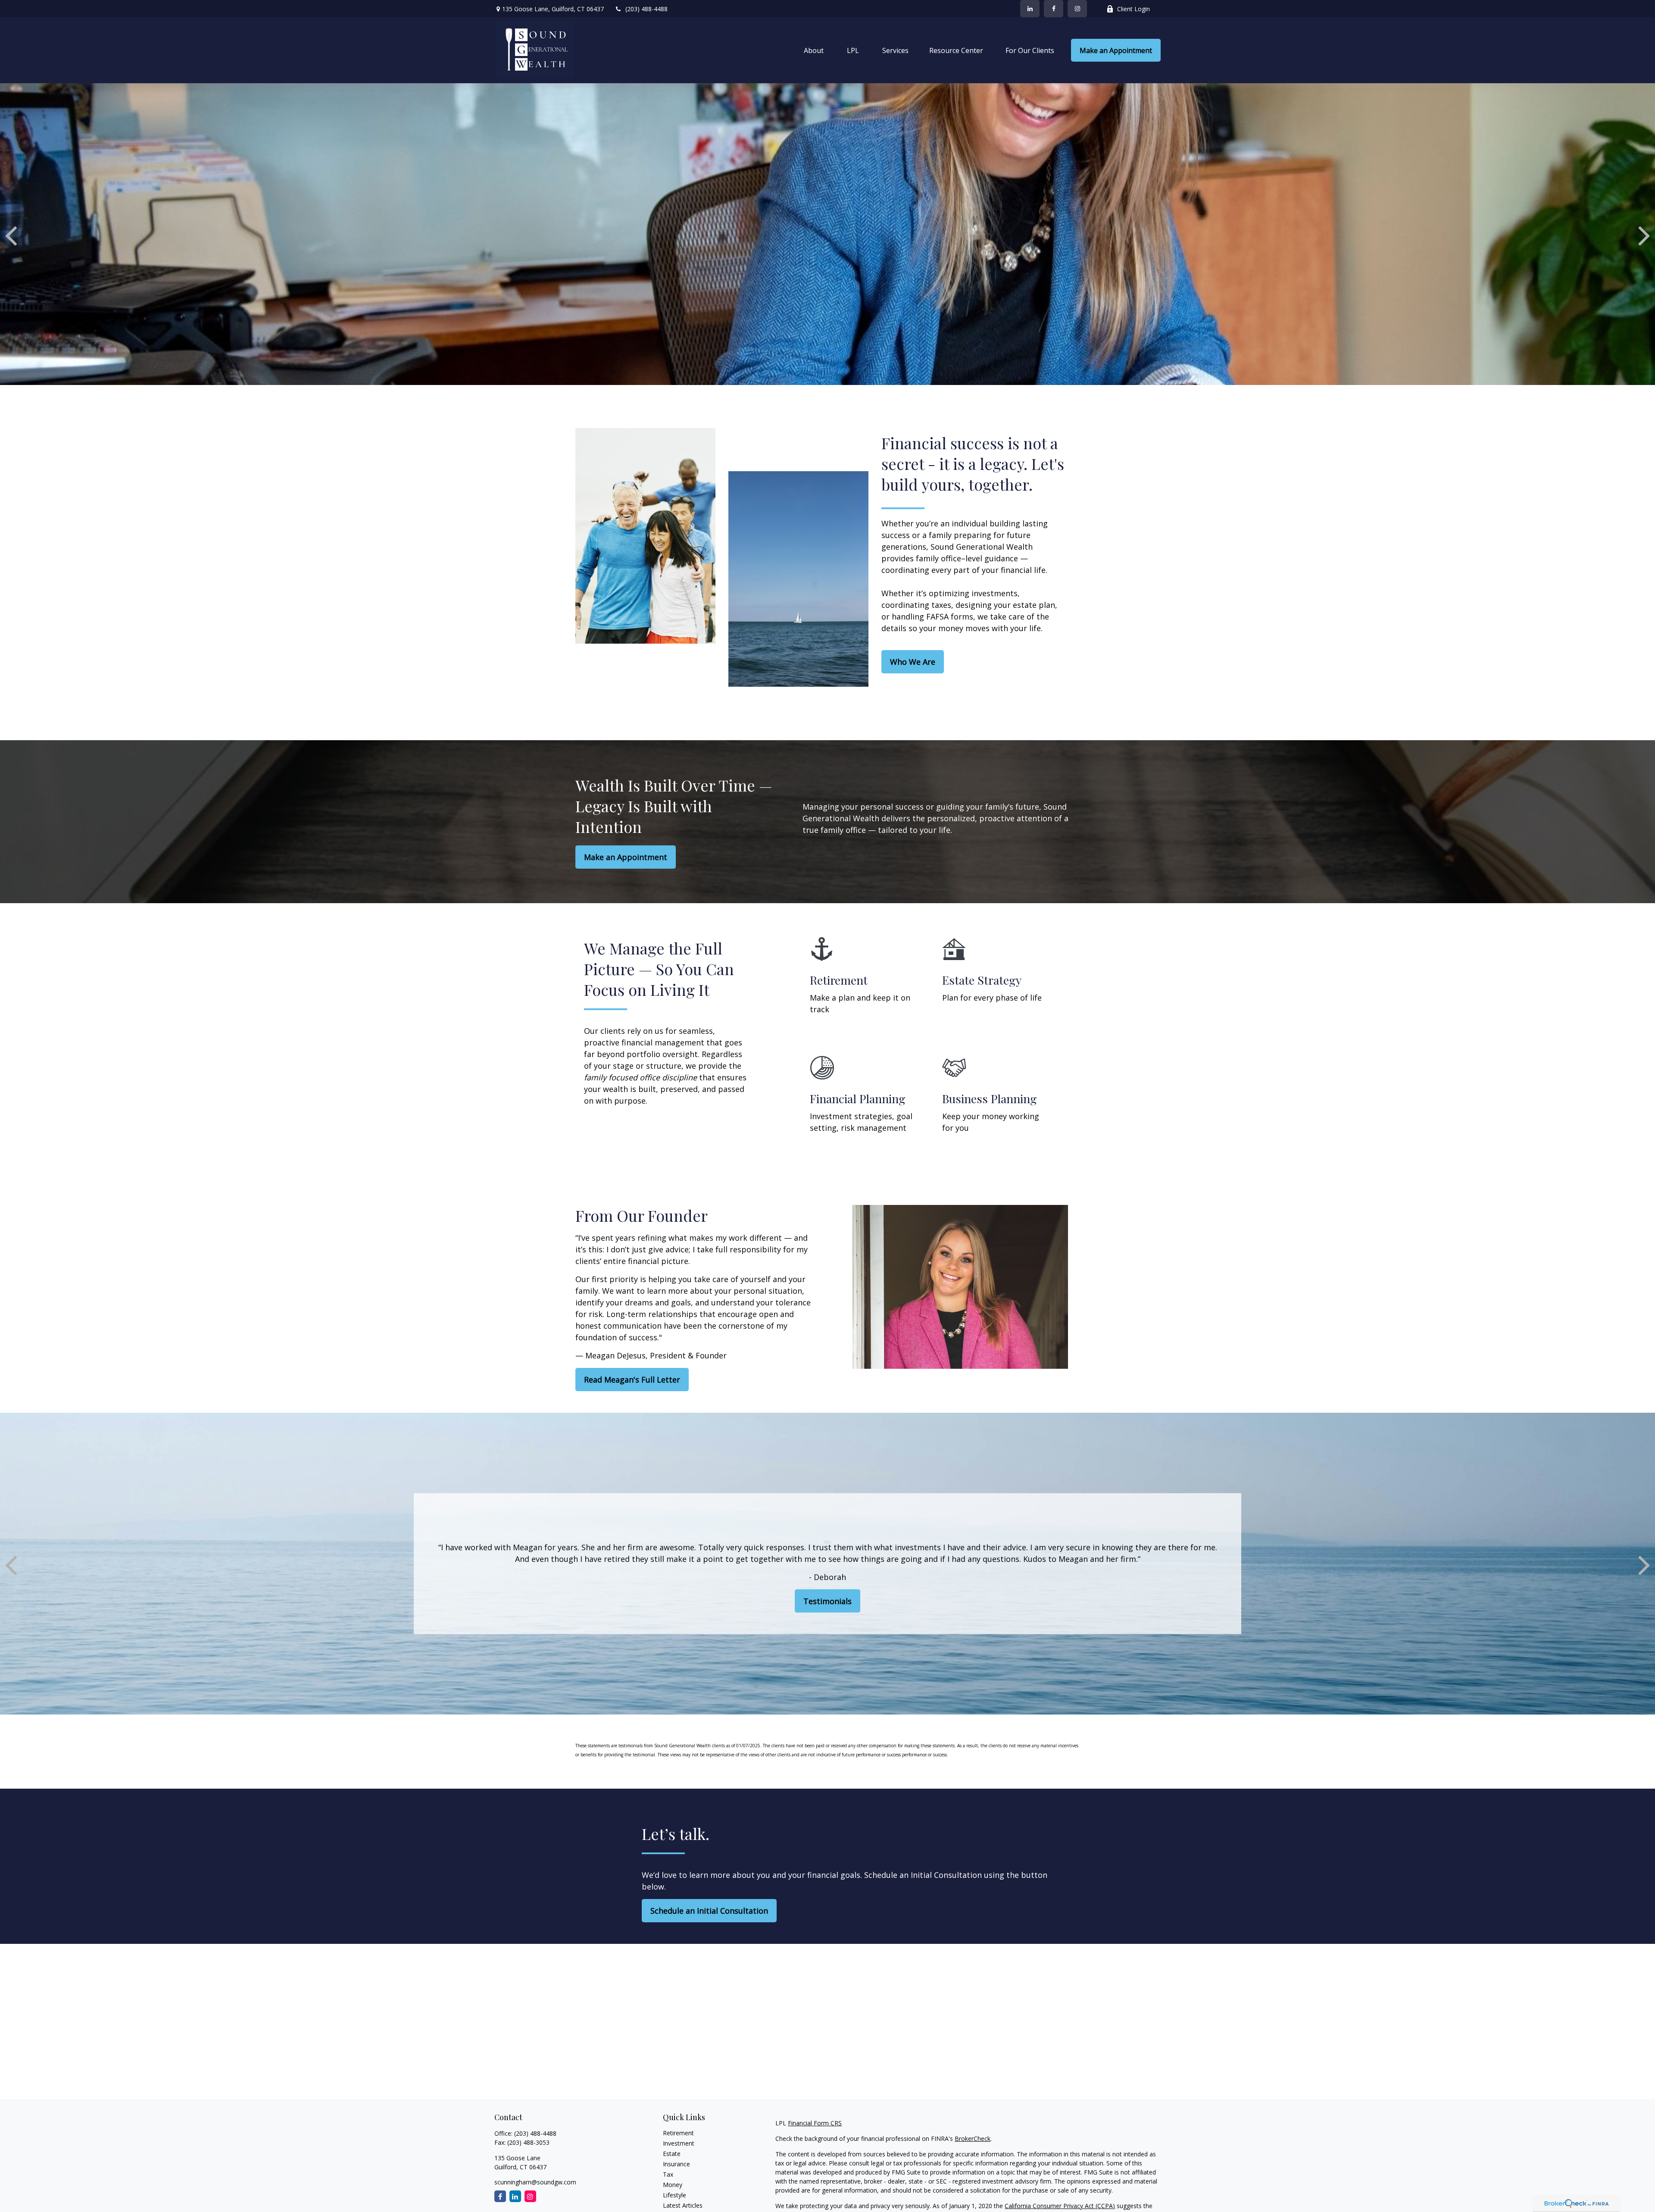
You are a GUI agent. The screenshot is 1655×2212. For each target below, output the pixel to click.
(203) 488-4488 (646, 9)
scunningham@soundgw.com (535, 2182)
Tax (668, 2174)
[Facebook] (1054, 9)
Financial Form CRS (815, 2123)
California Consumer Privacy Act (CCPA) (1060, 2206)
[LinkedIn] (1030, 9)
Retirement (678, 2133)
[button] (814, 50)
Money (673, 2185)
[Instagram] (530, 2196)
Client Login (1134, 9)
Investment (679, 2143)
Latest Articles (683, 2205)
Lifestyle (674, 2195)
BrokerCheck (973, 2138)
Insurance (676, 2164)
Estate (672, 2154)
